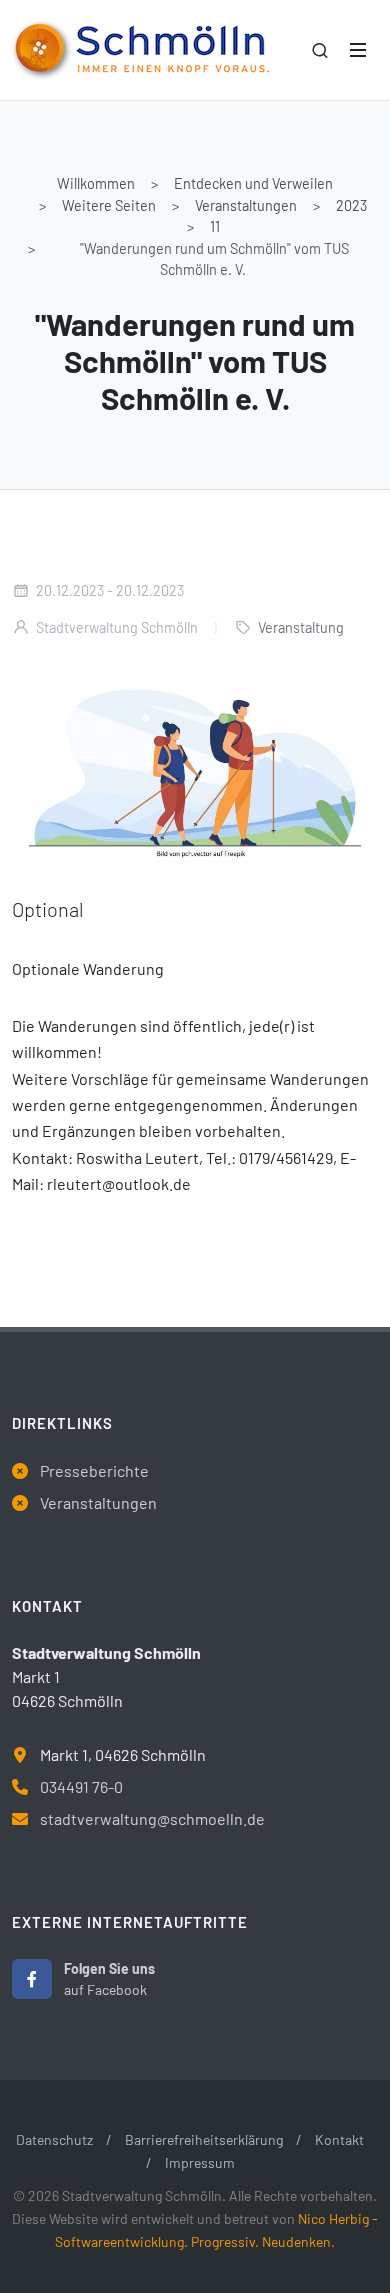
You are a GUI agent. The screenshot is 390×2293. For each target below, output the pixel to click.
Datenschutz (54, 2139)
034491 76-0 (81, 1786)
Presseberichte (94, 1470)
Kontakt (339, 2139)
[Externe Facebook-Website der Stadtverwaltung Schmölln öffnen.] (32, 1979)
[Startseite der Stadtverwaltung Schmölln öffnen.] (140, 50)
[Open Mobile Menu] (358, 50)
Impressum (200, 2162)
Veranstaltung (301, 627)
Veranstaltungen (246, 205)
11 (215, 226)
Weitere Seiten (109, 205)
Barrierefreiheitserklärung (204, 2139)
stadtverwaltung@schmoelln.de (152, 1818)
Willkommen (96, 183)
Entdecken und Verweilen (253, 183)
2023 (351, 205)
